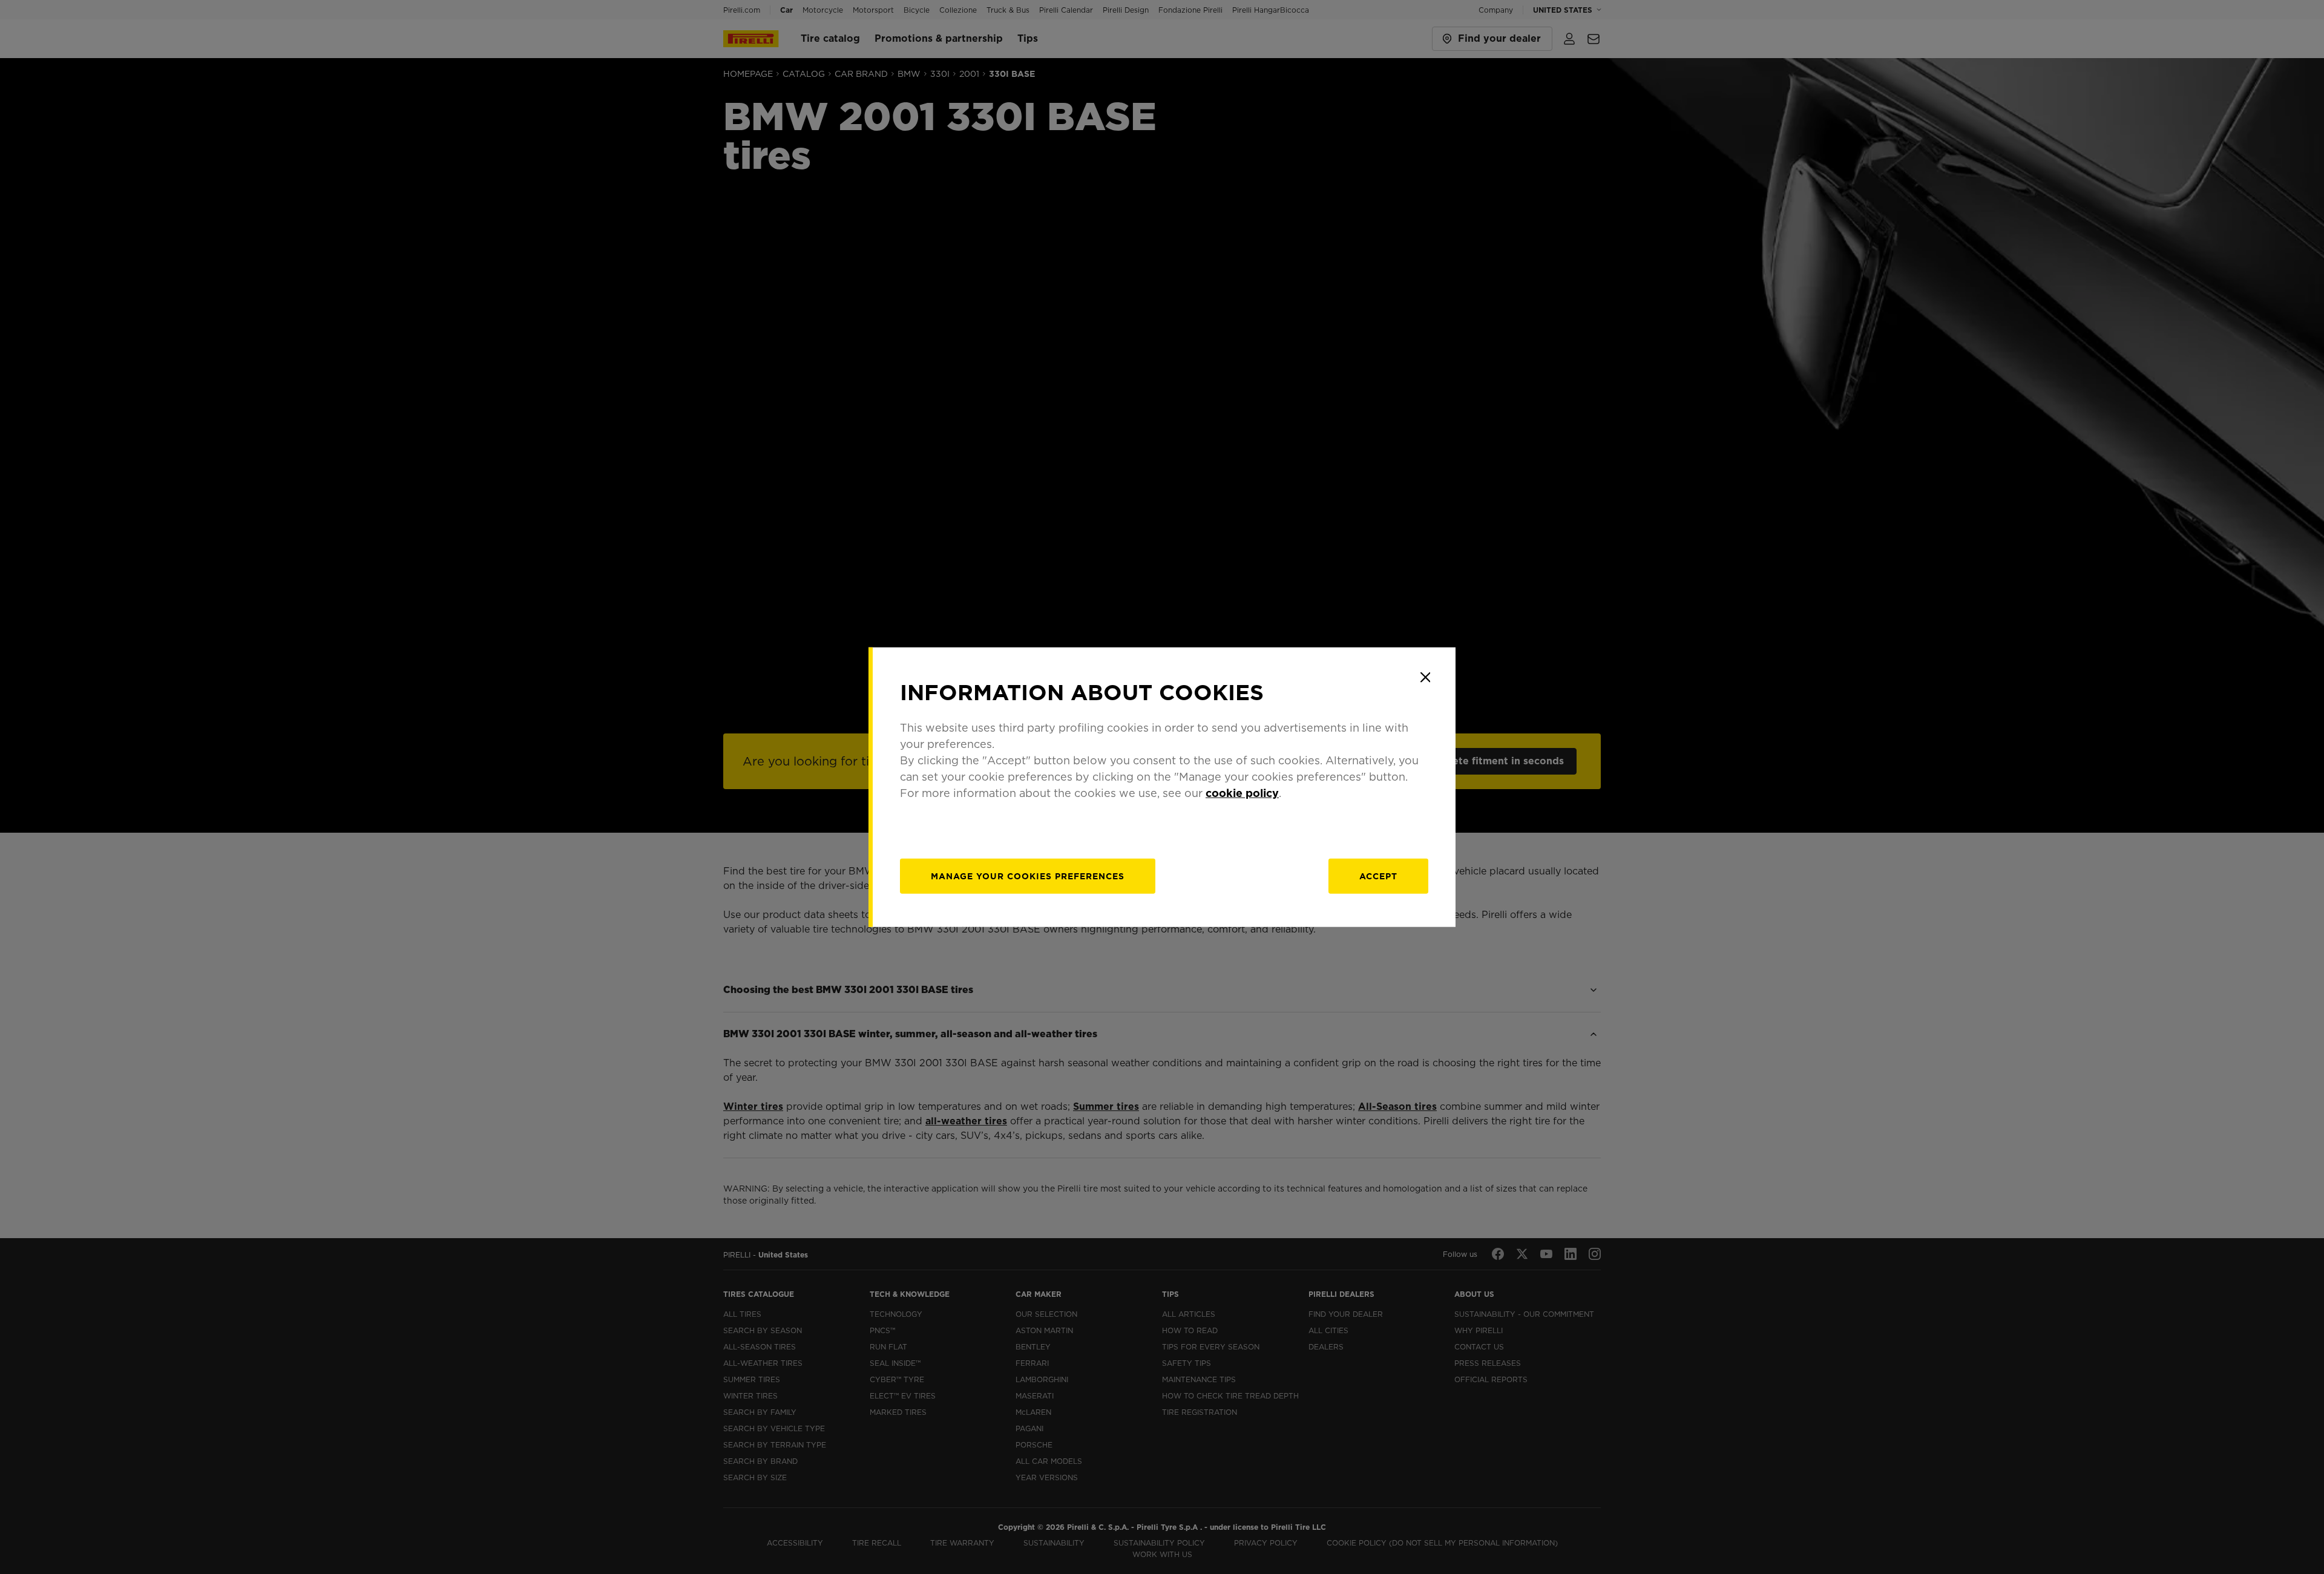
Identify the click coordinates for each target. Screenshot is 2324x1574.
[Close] (1425, 677)
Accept (1378, 876)
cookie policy (1242, 793)
